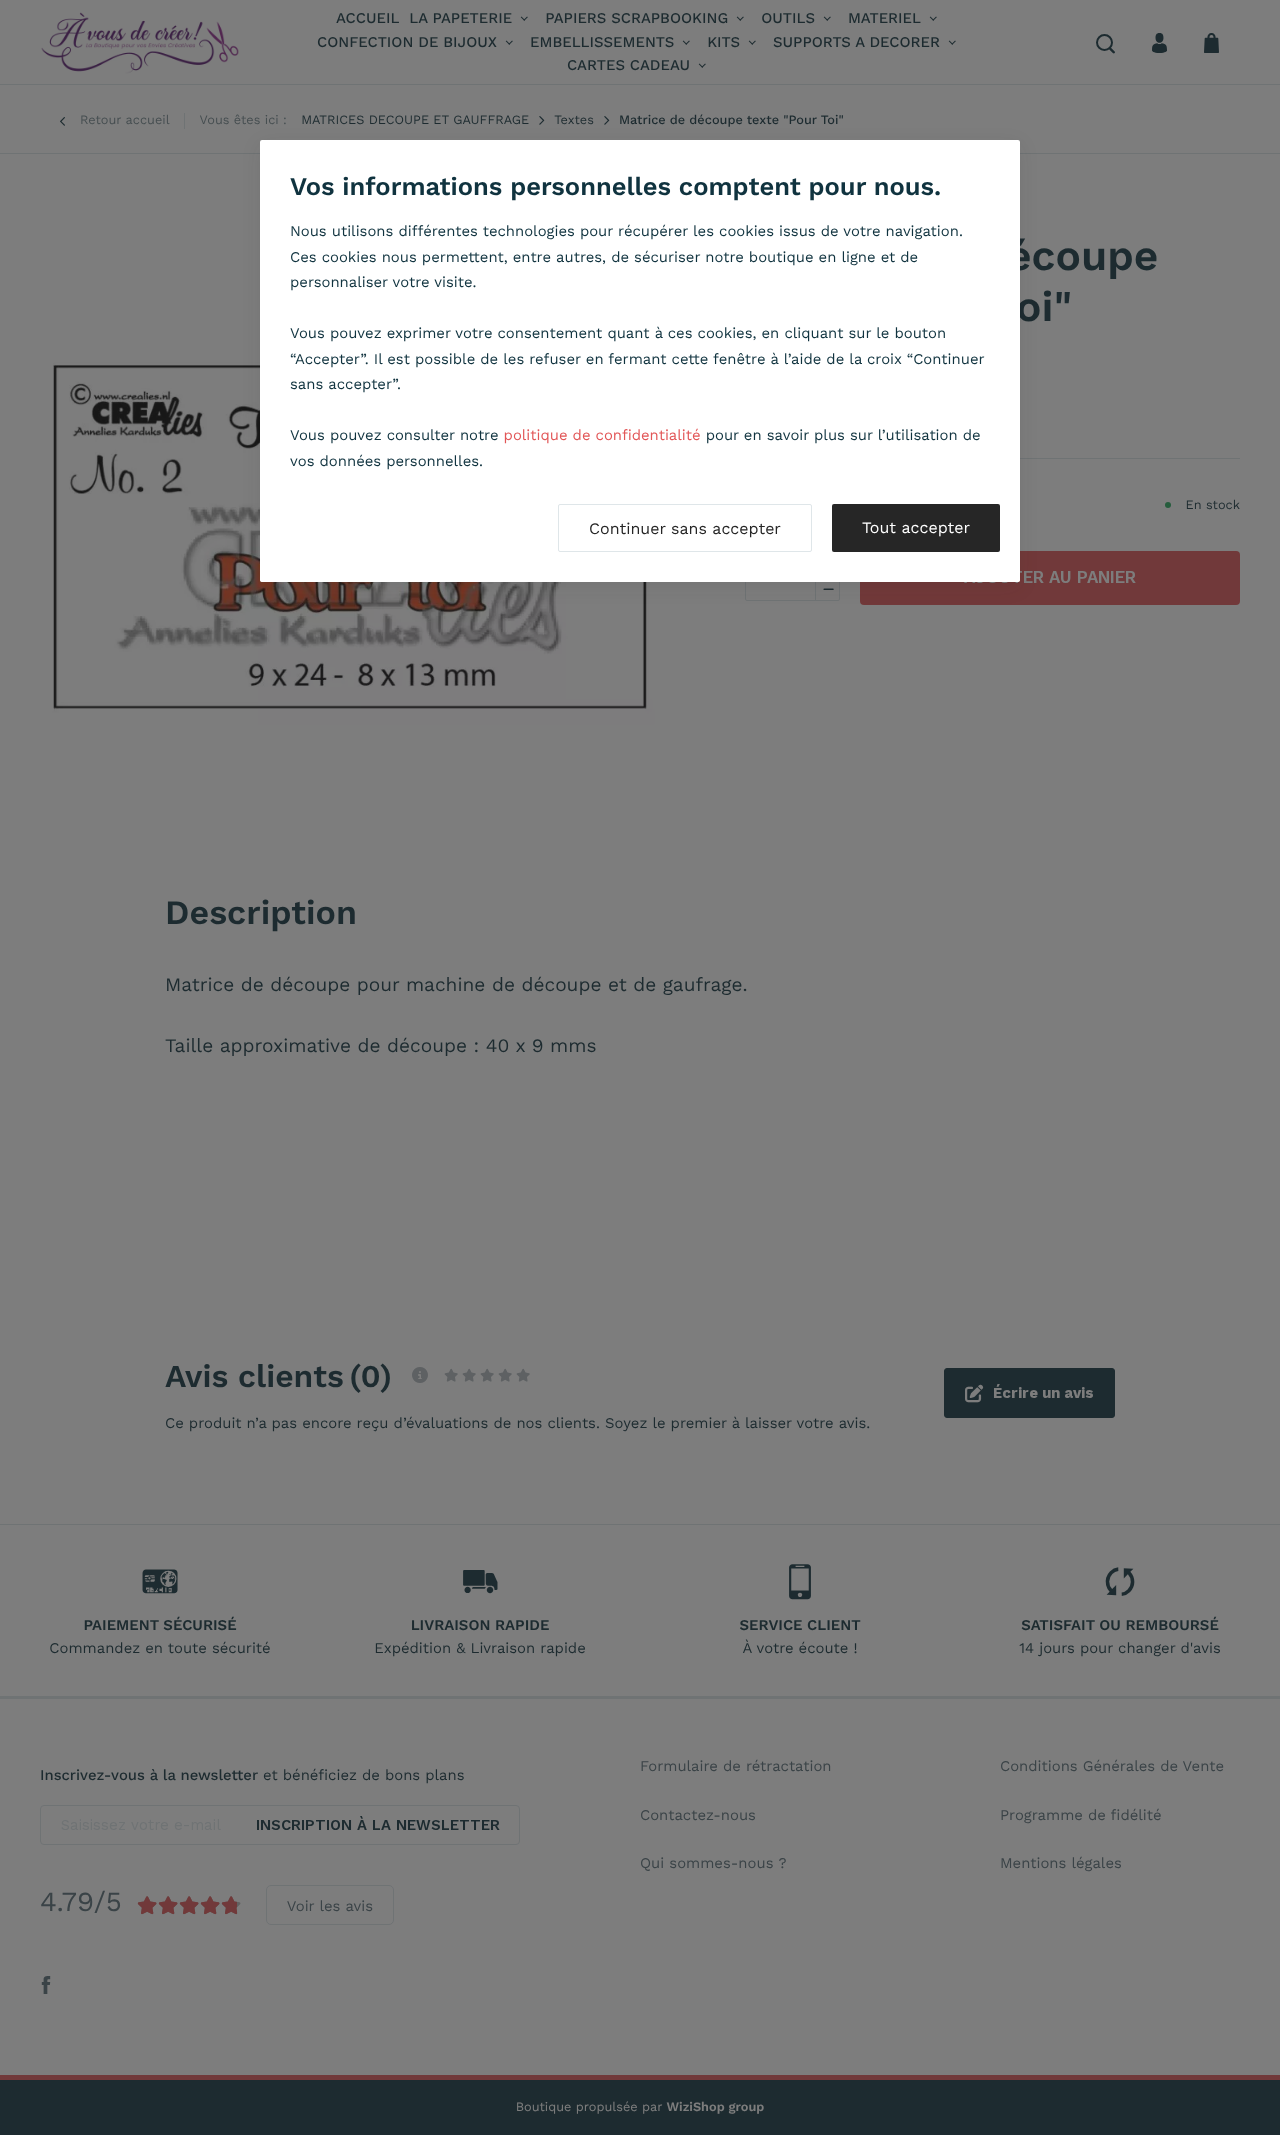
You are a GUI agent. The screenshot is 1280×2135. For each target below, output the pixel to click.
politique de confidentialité (602, 435)
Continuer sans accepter (685, 528)
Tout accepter (916, 527)
